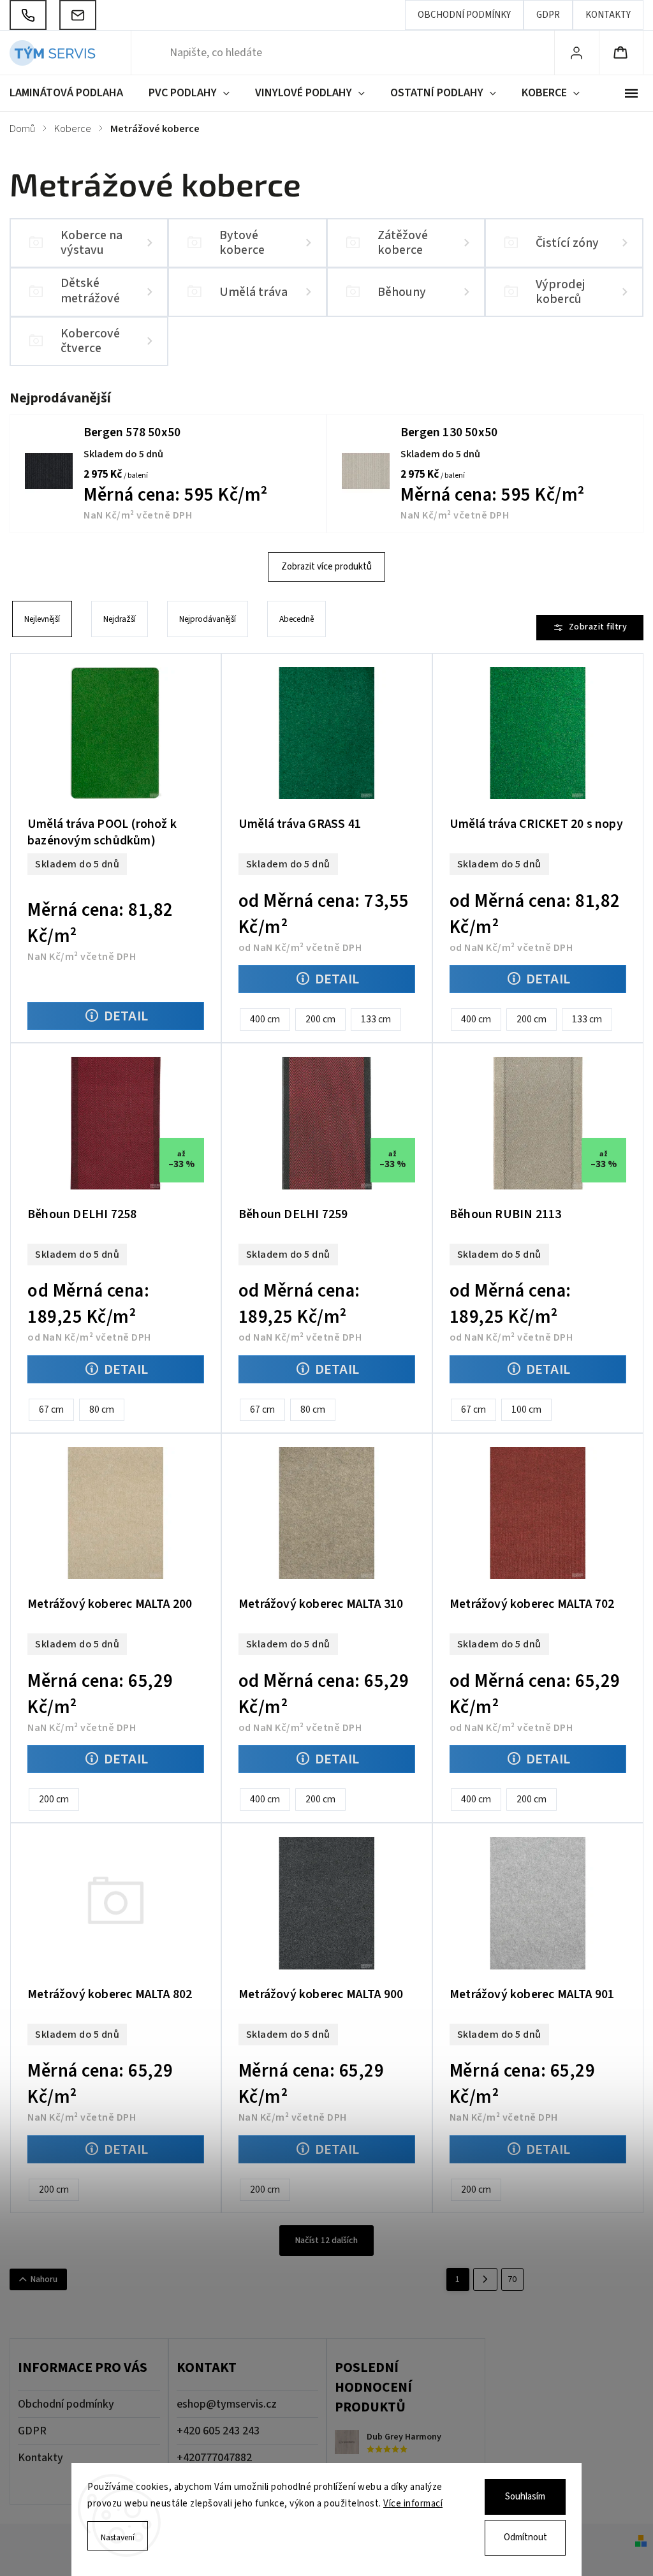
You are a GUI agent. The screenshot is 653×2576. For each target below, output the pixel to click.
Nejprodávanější (208, 619)
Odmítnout (525, 2537)
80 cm (102, 1409)
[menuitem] (73, 93)
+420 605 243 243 (218, 2431)
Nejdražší (120, 619)
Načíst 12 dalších (326, 2241)
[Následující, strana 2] (485, 2279)
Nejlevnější (42, 619)
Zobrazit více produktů (326, 567)
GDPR (548, 15)
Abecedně (297, 619)
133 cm (376, 1019)
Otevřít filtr (590, 628)
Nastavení (118, 2537)
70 (512, 2279)
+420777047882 (214, 2458)
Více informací (413, 2504)
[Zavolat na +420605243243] (28, 15)
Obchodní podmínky (464, 15)
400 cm (265, 1019)
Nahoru (44, 2279)
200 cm (320, 1019)
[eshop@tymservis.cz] (78, 15)
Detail (126, 1016)
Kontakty (608, 15)
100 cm (526, 1409)
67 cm (51, 1409)
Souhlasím (525, 2497)
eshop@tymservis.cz (227, 2404)
